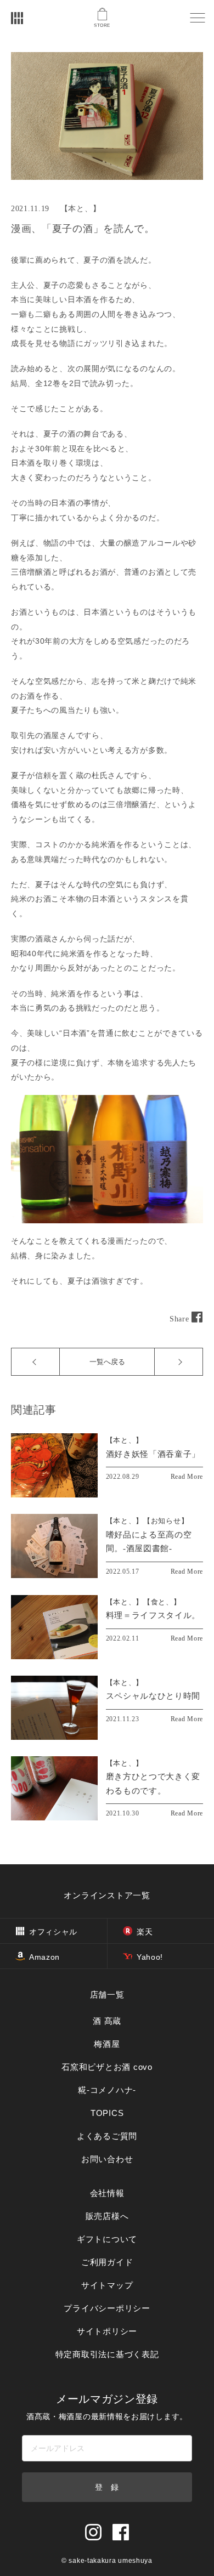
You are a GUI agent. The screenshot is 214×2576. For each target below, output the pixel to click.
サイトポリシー (107, 2331)
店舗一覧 (107, 1995)
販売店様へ (107, 2216)
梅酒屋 (107, 2044)
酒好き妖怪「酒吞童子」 (153, 1454)
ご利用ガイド (107, 2262)
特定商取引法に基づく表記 (107, 2354)
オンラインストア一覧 (107, 1895)
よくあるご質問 (107, 2136)
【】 (125, 1440)
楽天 (145, 1932)
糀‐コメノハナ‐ (107, 2090)
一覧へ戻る (107, 1362)
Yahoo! (150, 1957)
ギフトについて (107, 2239)
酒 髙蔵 (107, 2021)
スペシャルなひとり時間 (153, 1696)
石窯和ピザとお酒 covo (107, 2067)
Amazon (44, 1957)
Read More (187, 1477)
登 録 (107, 2487)
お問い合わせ (107, 2159)
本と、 (80, 209)
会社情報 (107, 2193)
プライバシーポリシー (107, 2308)
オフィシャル (53, 1932)
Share (181, 1319)
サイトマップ (107, 2285)
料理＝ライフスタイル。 (153, 1615)
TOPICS (107, 2113)
